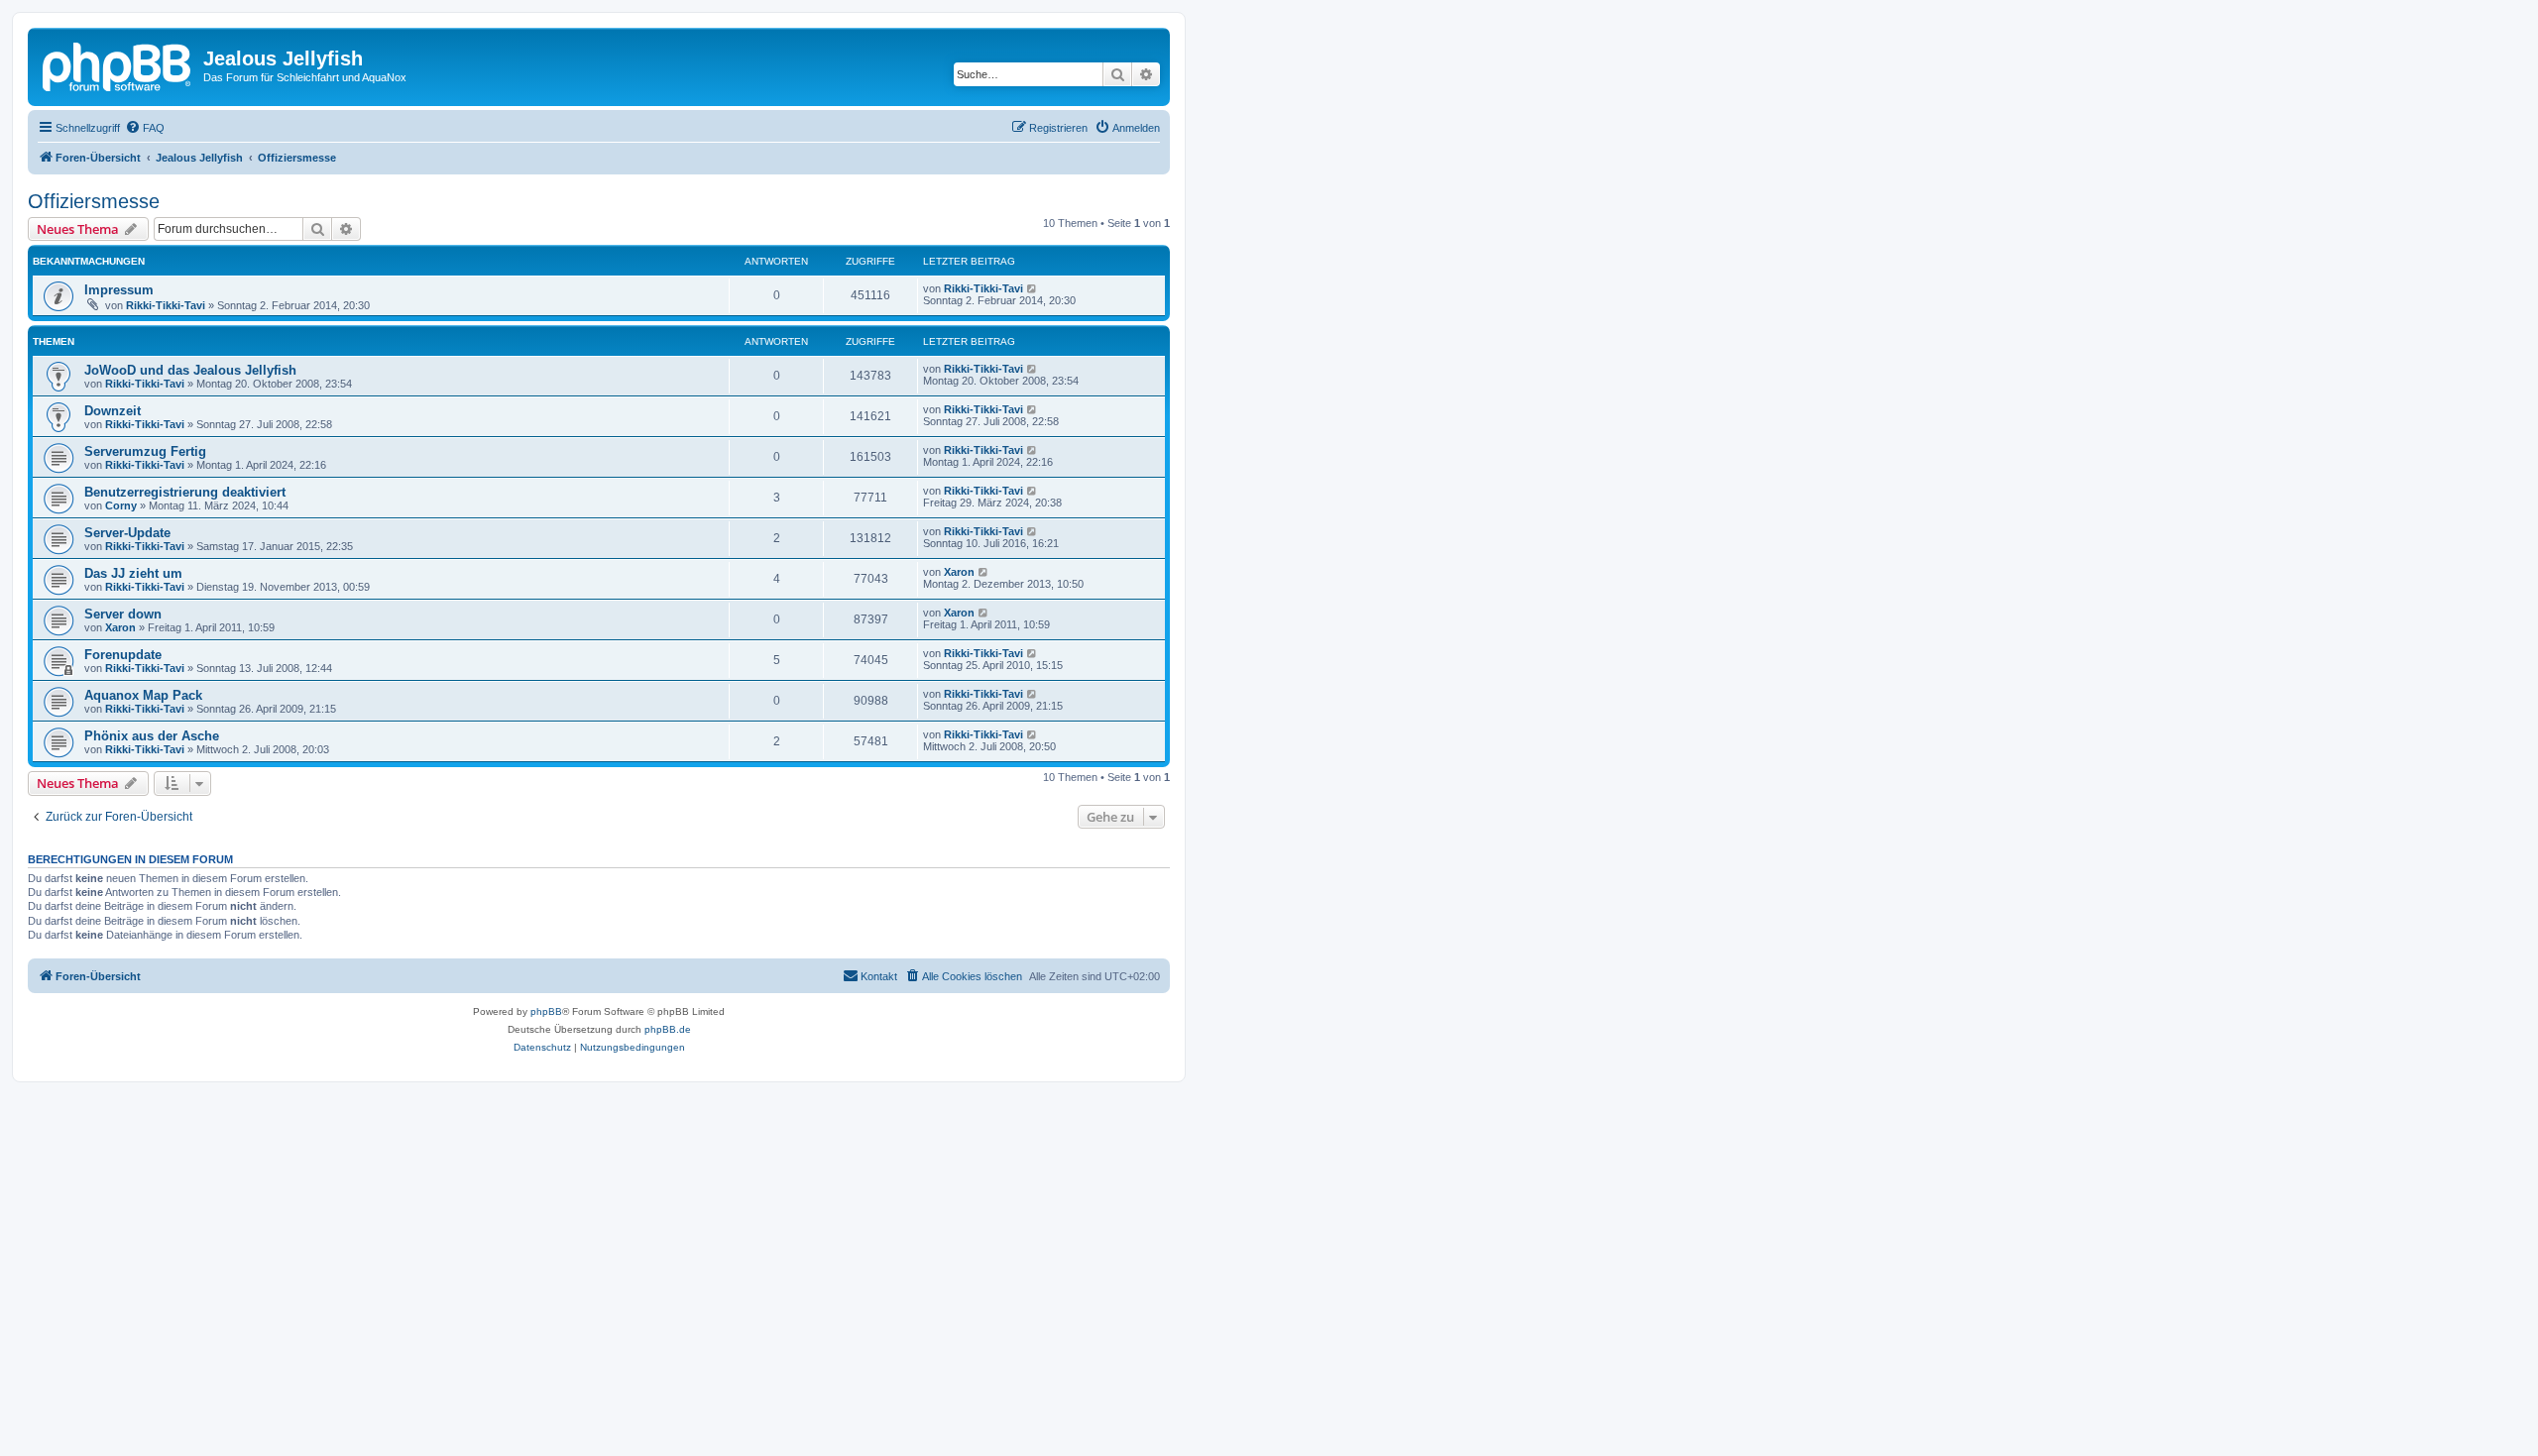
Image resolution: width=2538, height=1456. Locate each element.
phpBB (546, 1011)
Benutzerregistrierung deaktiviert (185, 492)
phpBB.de (668, 1029)
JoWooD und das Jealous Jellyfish (190, 370)
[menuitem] (145, 128)
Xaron (959, 572)
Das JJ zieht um (133, 573)
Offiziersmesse (94, 201)
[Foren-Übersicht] (118, 64)
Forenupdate (123, 655)
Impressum (119, 290)
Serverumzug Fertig (145, 451)
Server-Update (127, 533)
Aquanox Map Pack (143, 695)
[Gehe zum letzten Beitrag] (1033, 288)
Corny (121, 505)
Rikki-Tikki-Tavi (166, 305)
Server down (123, 614)
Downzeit (113, 411)
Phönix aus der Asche (152, 736)
